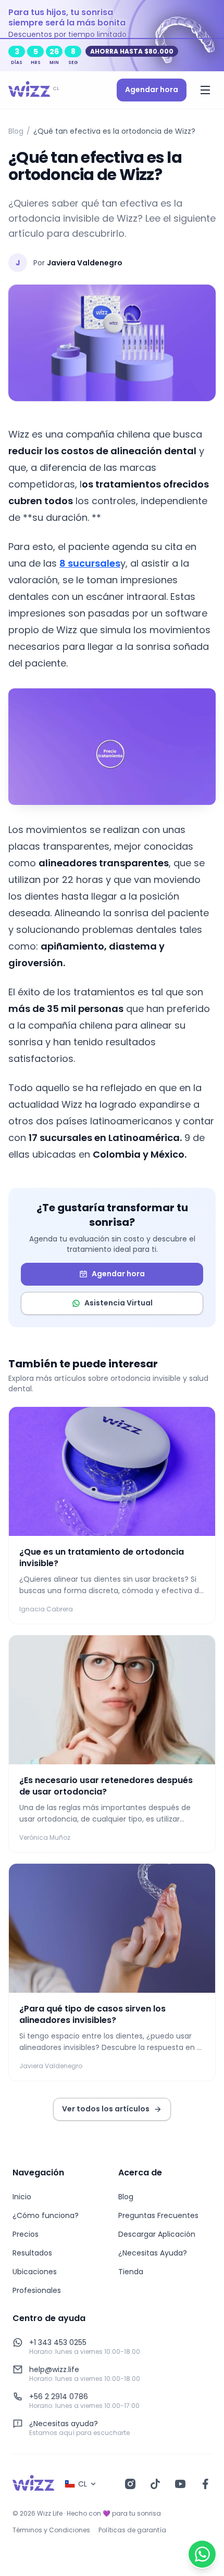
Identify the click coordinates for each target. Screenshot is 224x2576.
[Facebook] (205, 2484)
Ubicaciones (35, 2272)
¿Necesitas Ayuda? (153, 2253)
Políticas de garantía (132, 2530)
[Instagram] (130, 2484)
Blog (16, 131)
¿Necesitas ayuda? (64, 2424)
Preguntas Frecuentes (158, 2215)
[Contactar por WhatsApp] (202, 2554)
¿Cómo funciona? (46, 2215)
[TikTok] (155, 2484)
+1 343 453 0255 (58, 2342)
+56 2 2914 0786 (59, 2396)
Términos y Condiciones (51, 2530)
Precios (26, 2234)
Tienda (131, 2272)
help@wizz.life (54, 2369)
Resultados (32, 2253)
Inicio (22, 2197)
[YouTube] (180, 2484)
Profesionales (37, 2290)
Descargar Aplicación (157, 2234)
